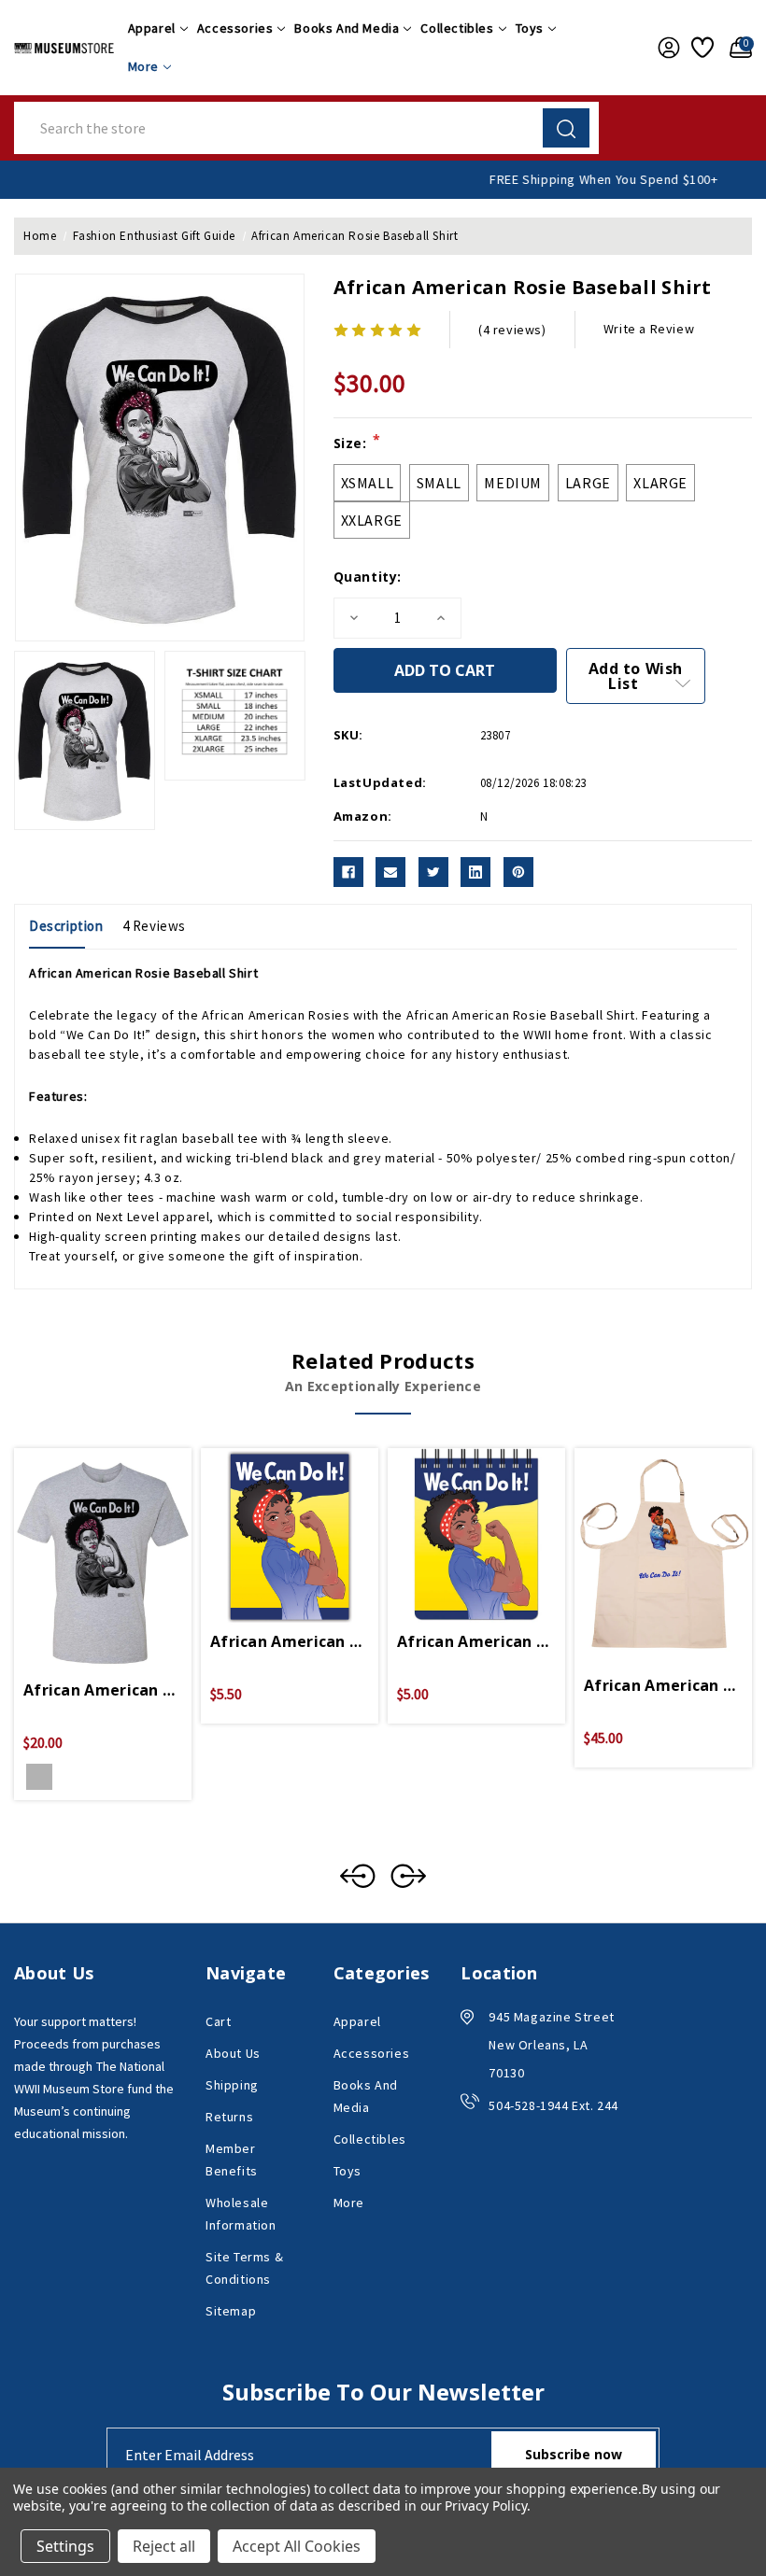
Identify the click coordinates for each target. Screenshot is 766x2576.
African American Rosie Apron (663, 1685)
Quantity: (368, 577)
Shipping (232, 2085)
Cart (218, 2021)
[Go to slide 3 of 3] (358, 1876)
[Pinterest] (518, 872)
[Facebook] (348, 872)
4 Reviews (154, 926)
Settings (65, 2546)
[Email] (390, 872)
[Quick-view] (80, 1551)
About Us (233, 2053)
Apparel (152, 28)
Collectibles (457, 28)
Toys (530, 28)
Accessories (235, 28)
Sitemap (231, 2311)
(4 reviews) (512, 330)
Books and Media (347, 28)
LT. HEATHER (39, 1777)
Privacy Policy (485, 2506)
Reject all (164, 2546)
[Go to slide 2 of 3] (408, 1876)
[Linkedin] (475, 872)
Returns (229, 2117)
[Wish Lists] (701, 48)
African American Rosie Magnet (290, 1641)
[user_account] (665, 48)
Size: (357, 443)
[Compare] (125, 1551)
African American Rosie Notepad (476, 1641)
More (143, 66)
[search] (566, 128)
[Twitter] (433, 872)
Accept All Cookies (297, 2546)
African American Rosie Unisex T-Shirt (103, 1690)
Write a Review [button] (649, 329)
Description (66, 926)
